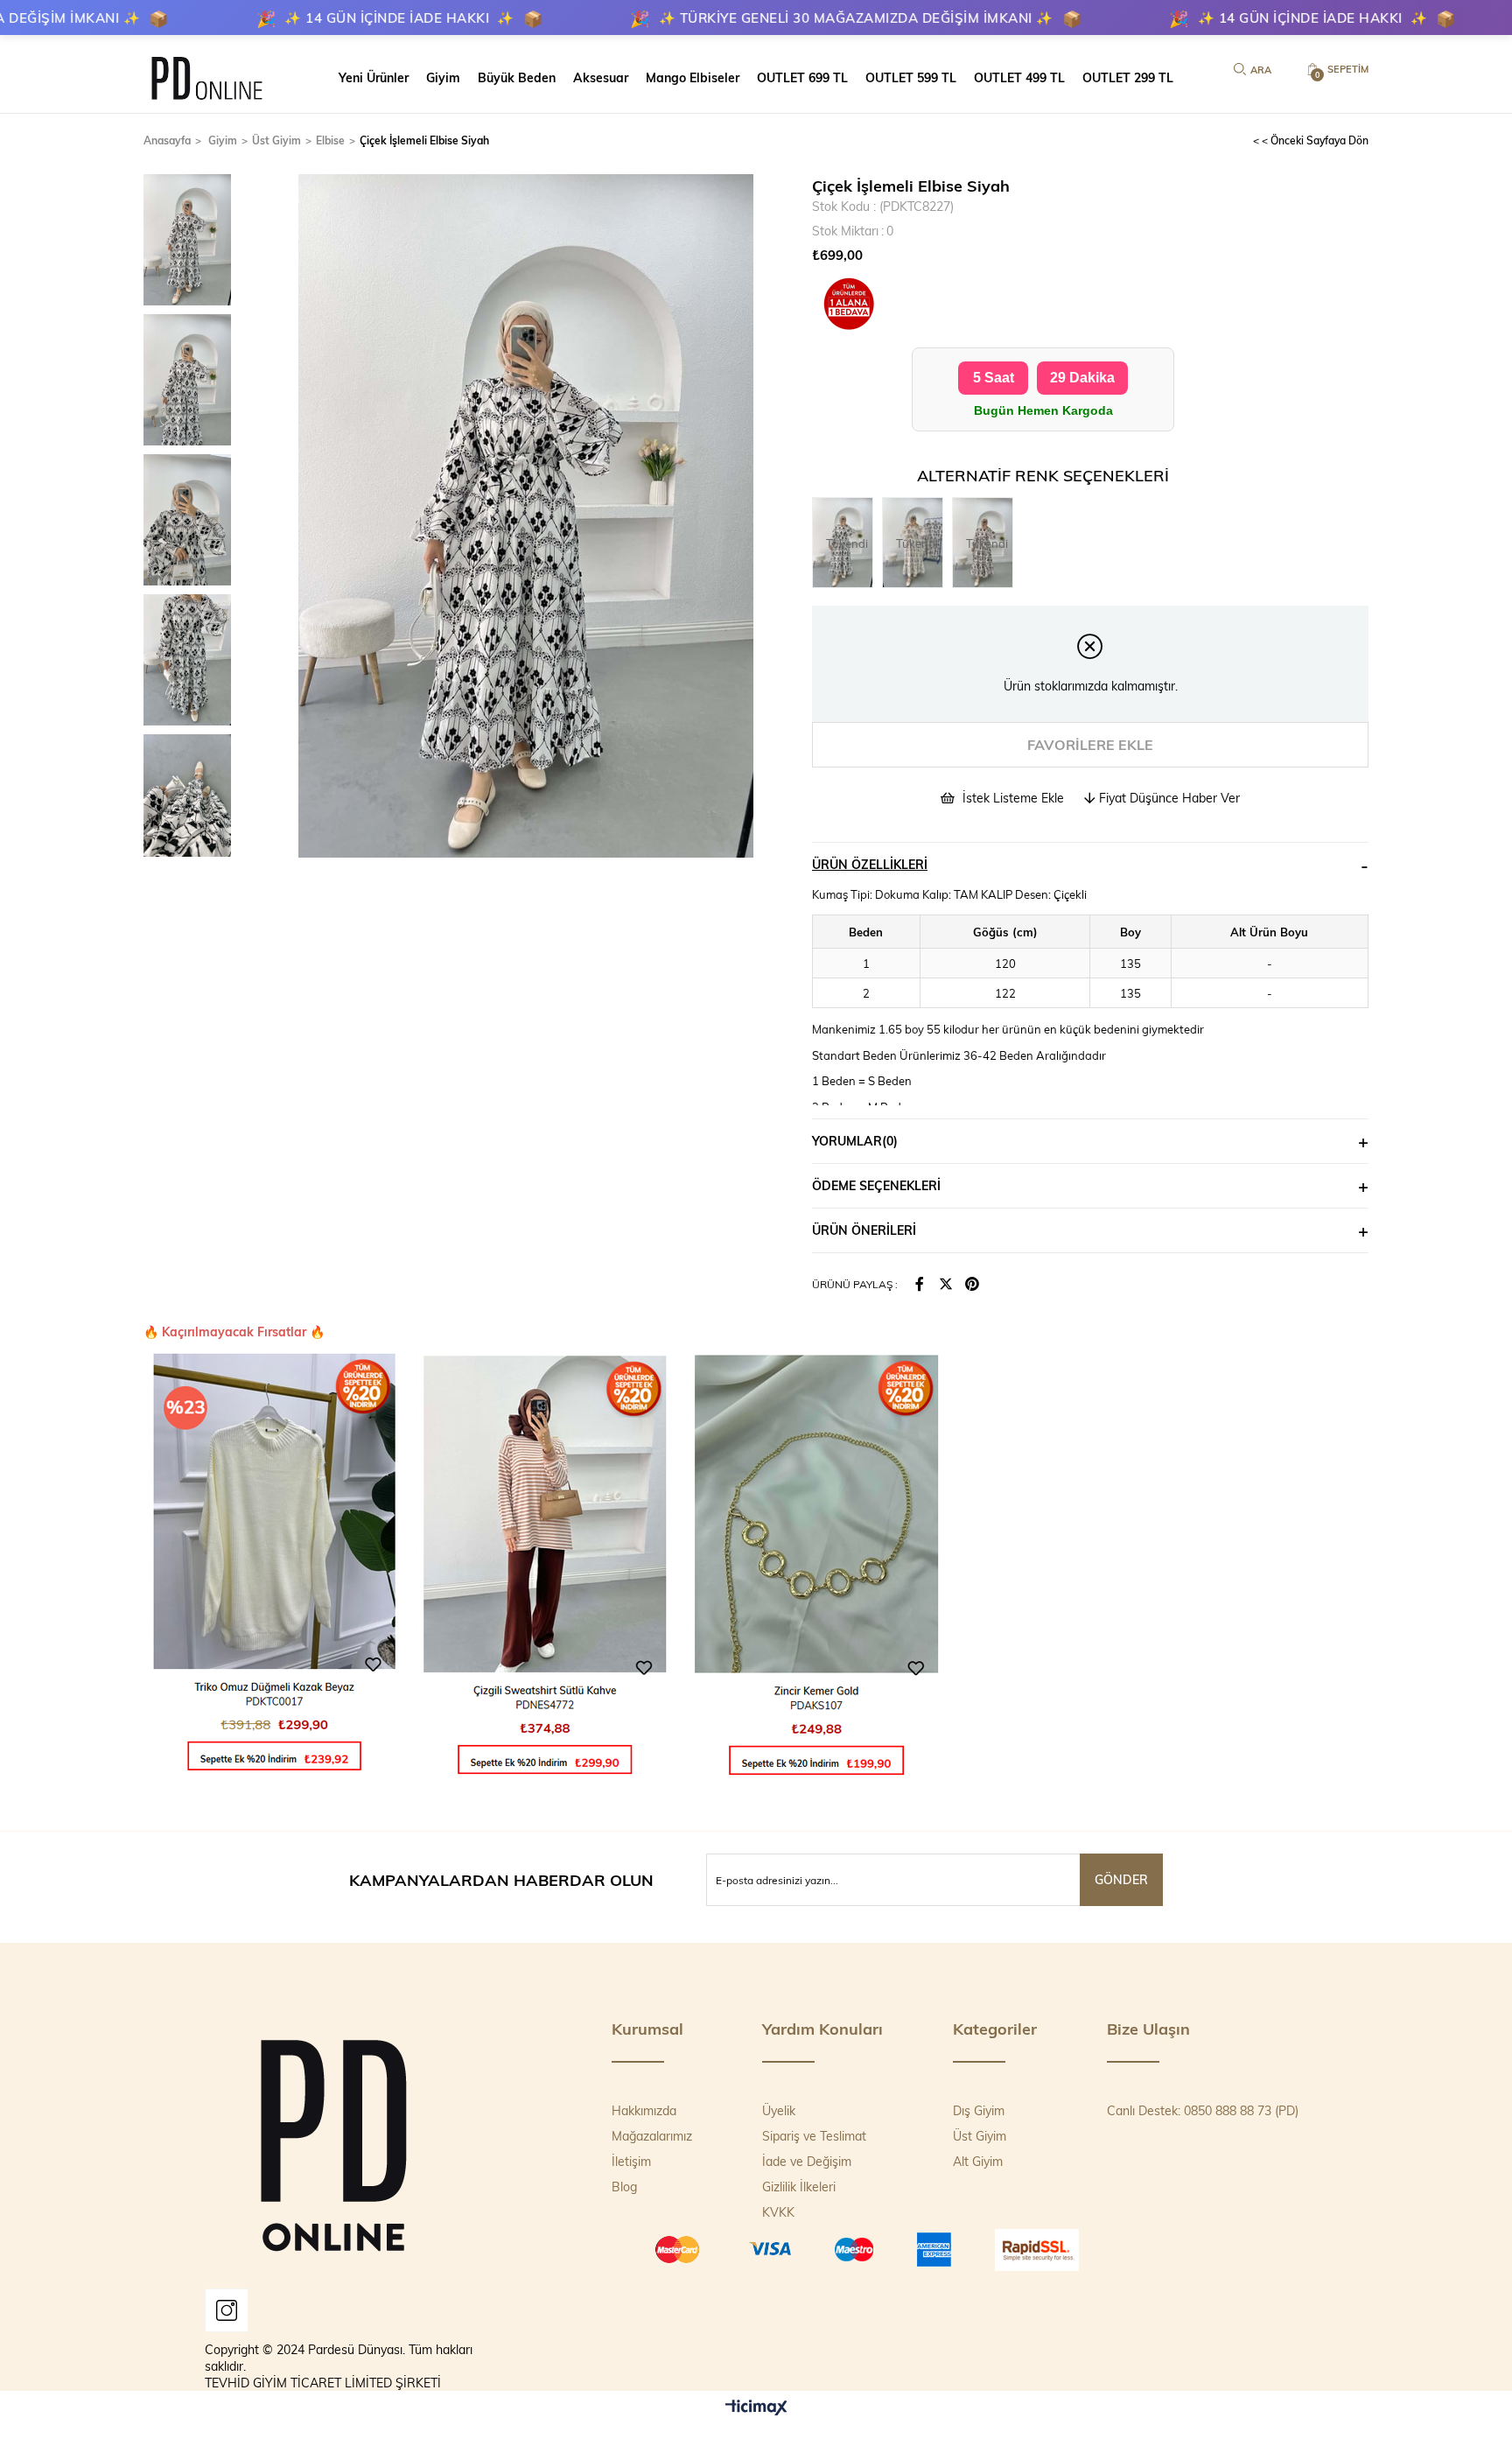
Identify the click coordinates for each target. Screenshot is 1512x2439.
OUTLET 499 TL (1019, 77)
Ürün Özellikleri (870, 864)
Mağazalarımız (652, 2136)
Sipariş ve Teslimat (814, 2136)
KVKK (778, 2212)
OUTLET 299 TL (1128, 77)
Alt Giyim (978, 2161)
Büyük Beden (517, 77)
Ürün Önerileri (864, 1230)
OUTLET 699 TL (802, 77)
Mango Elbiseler (693, 77)
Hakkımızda (644, 2110)
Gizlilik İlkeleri (799, 2187)
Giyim (443, 77)
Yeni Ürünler (374, 77)
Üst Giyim (980, 2136)
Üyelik (779, 2110)
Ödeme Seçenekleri (876, 1185)
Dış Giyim (979, 2110)
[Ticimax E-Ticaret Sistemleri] (756, 2408)
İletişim (631, 2161)
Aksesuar (601, 77)
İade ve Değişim (807, 2161)
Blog (624, 2187)
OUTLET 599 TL (911, 77)
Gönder (1121, 1879)
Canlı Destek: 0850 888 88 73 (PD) (1203, 2110)
